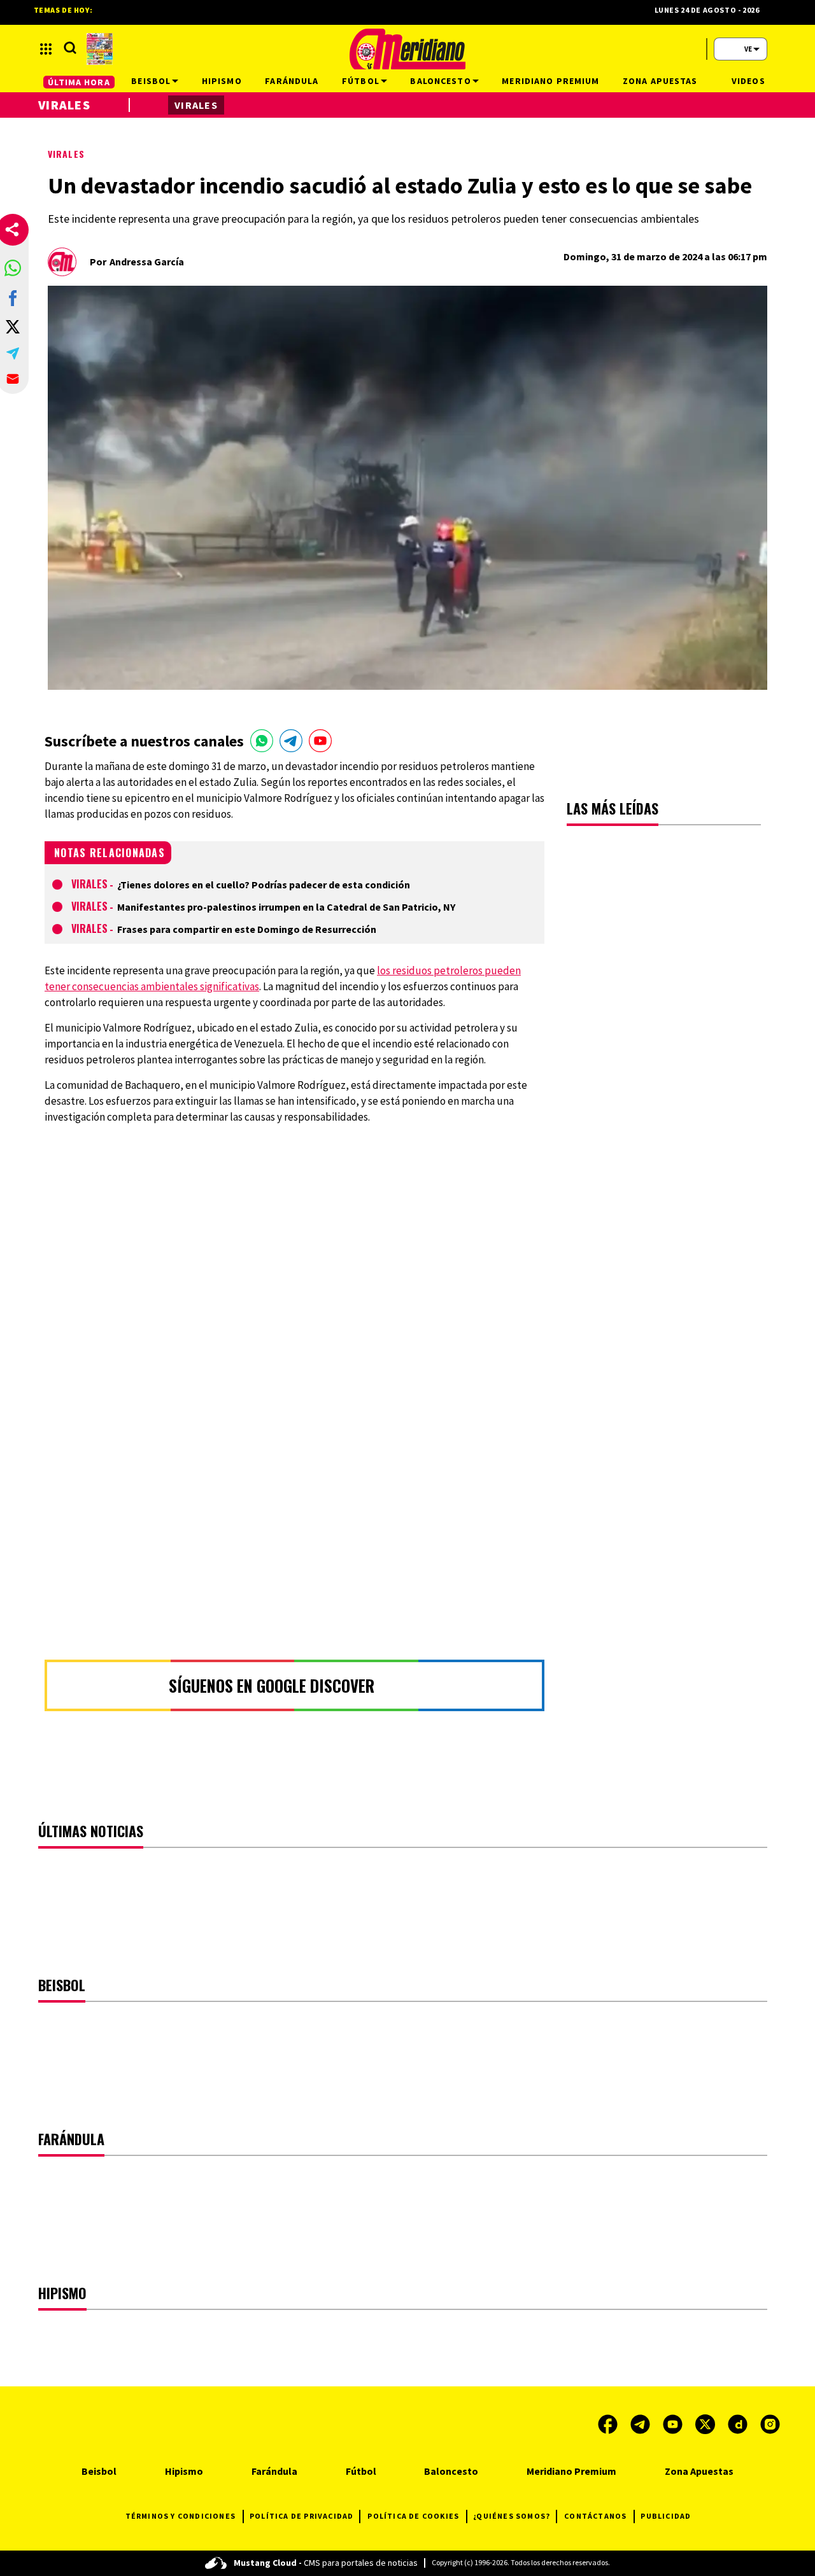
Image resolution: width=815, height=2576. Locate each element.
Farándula (274, 2471)
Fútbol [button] (361, 81)
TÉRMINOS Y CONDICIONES (181, 2516)
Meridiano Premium (571, 2471)
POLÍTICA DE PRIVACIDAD (301, 2516)
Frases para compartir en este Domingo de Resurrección (247, 929)
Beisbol (99, 2471)
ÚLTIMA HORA (79, 82)
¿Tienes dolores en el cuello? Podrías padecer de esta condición (264, 885)
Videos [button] (748, 81)
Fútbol (361, 2471)
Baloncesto (451, 2471)
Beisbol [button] (151, 81)
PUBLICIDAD (666, 2516)
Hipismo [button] (222, 81)
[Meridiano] (407, 49)
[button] (13, 268)
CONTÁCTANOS (595, 2516)
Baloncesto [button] (440, 81)
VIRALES (66, 154)
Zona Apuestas (699, 2471)
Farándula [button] (292, 81)
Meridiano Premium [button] (550, 81)
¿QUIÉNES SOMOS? (512, 2516)
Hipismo (184, 2471)
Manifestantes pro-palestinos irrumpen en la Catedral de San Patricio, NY (286, 907)
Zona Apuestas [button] (660, 81)
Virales (89, 884)
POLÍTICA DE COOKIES (413, 2516)
